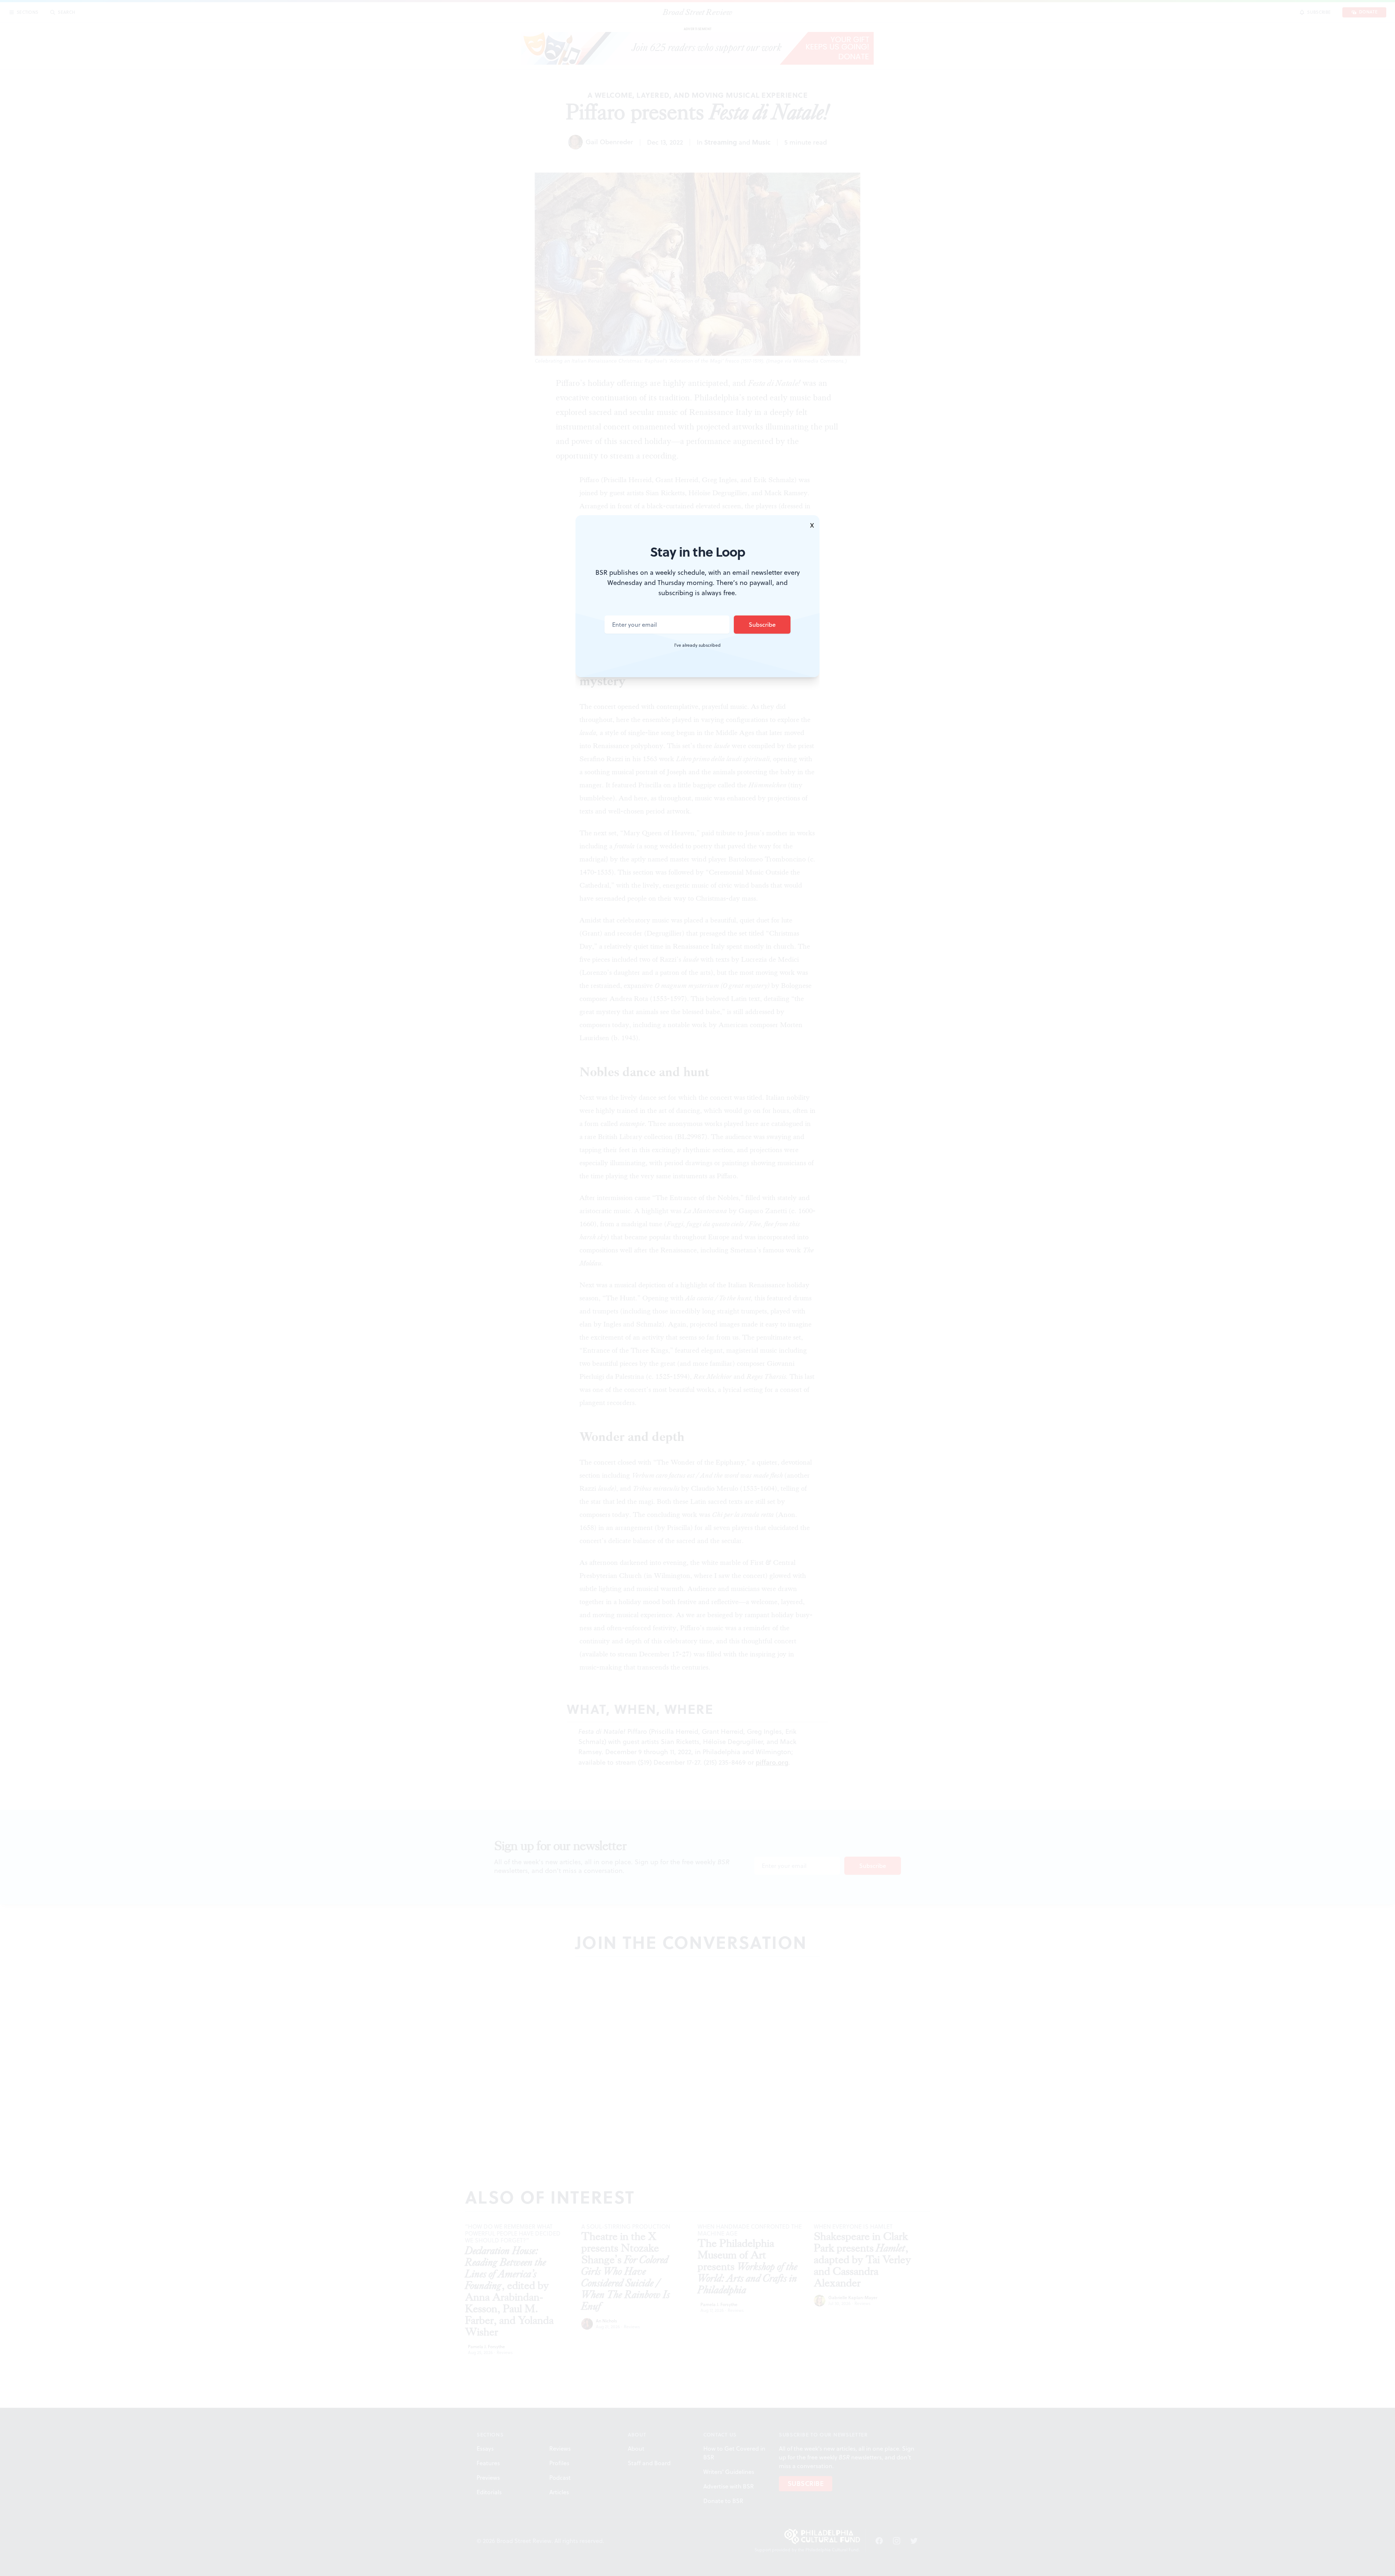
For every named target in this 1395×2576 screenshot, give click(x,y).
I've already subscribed (697, 645)
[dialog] (697, 1288)
